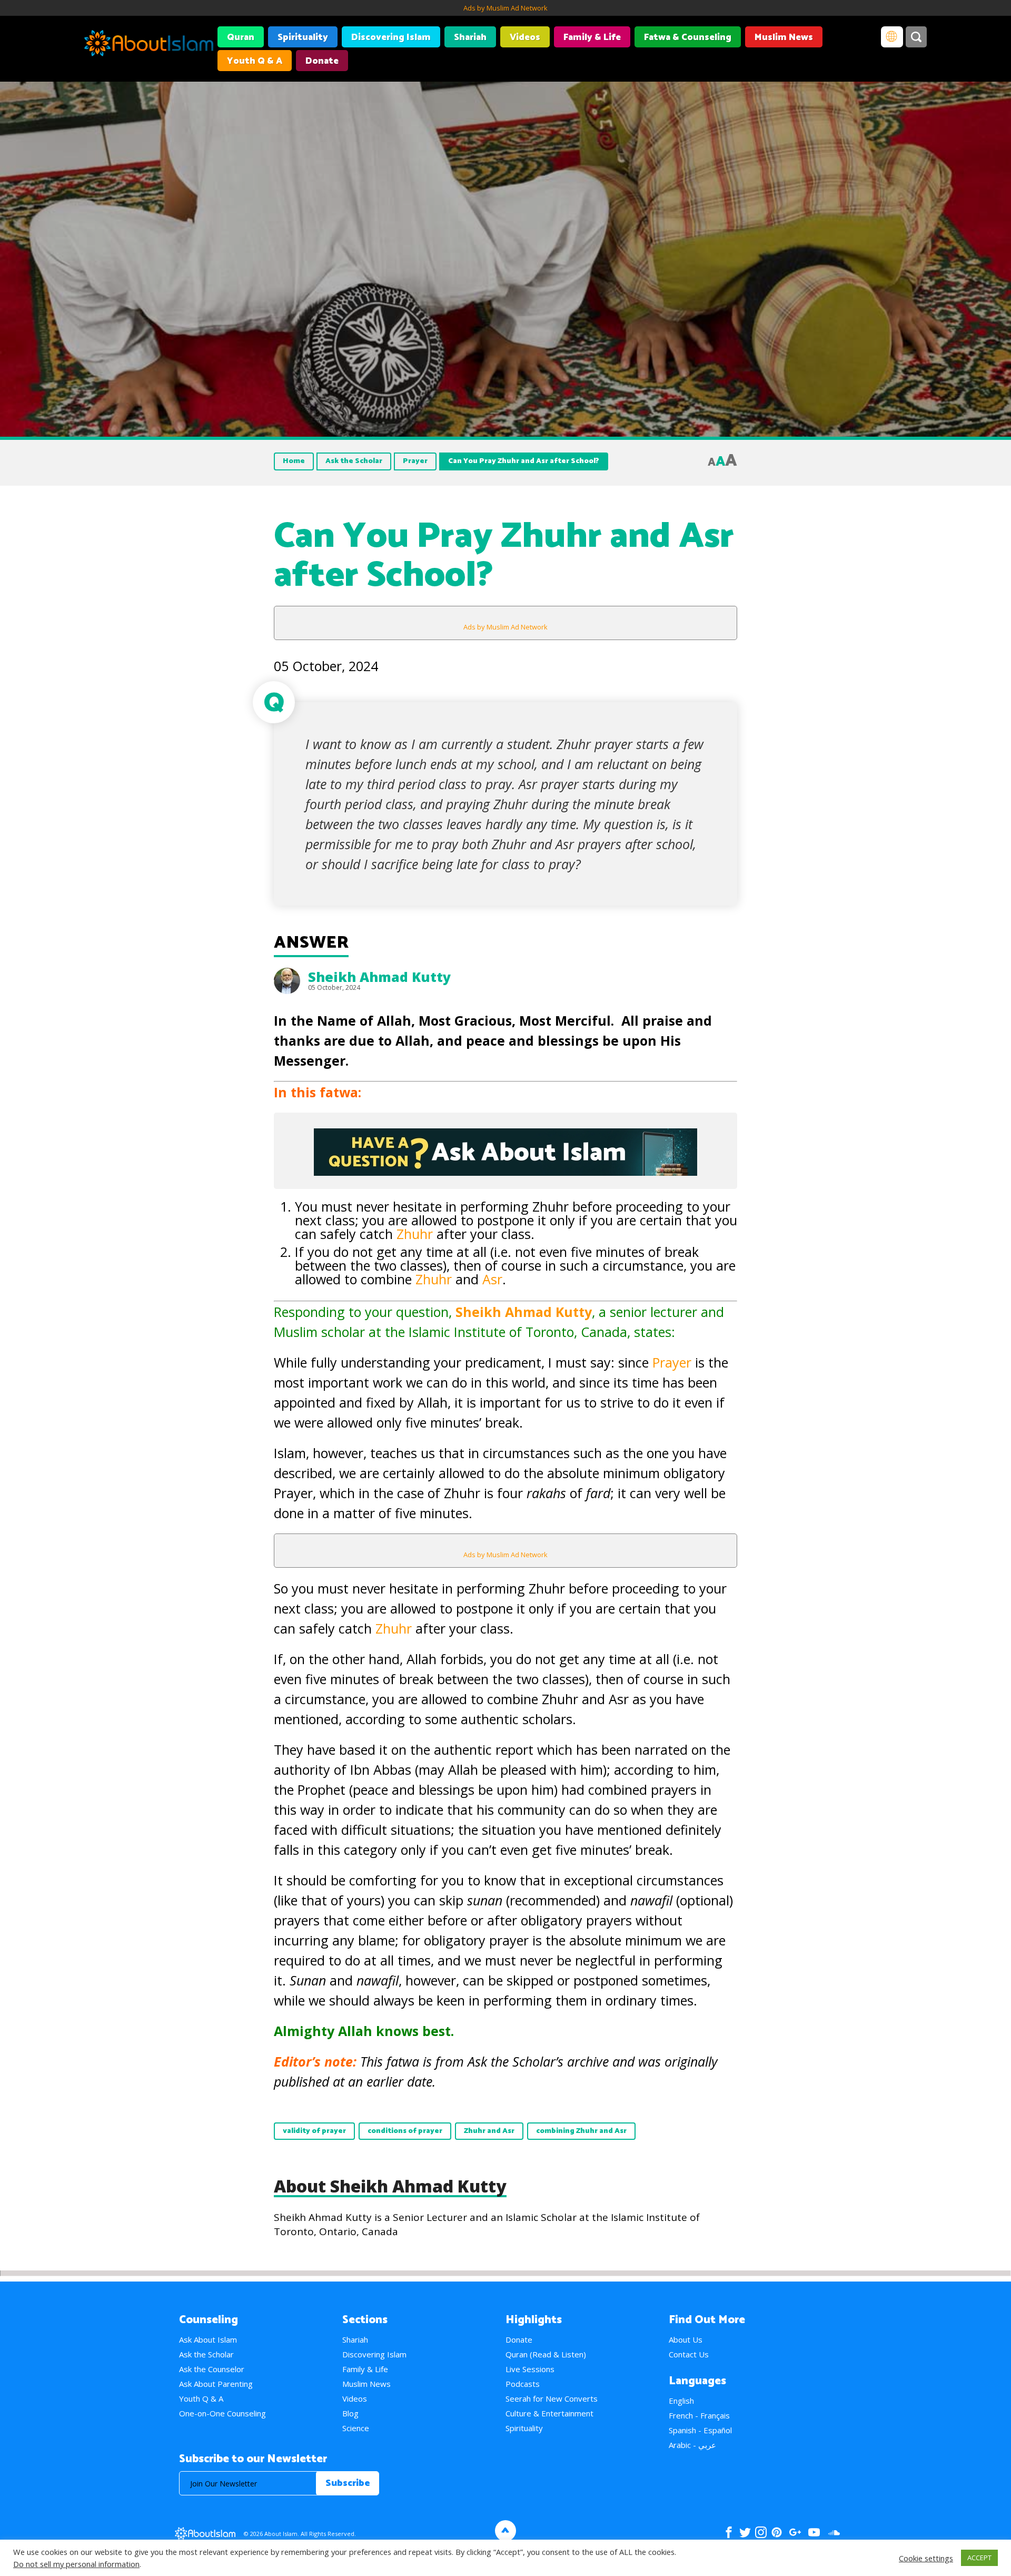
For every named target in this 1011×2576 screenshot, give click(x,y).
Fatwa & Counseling (688, 37)
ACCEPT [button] (979, 2558)
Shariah (470, 37)
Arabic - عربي (692, 2445)
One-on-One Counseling (222, 2413)
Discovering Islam (391, 37)
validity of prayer (314, 2131)
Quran (241, 37)
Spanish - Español (700, 2430)
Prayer (415, 461)
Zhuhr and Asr (489, 2131)
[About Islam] (149, 45)
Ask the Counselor (212, 2369)
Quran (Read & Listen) (546, 2354)
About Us (686, 2339)
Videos (525, 37)
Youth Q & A (255, 61)
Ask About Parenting (216, 2384)
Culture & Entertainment (549, 2413)
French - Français (699, 2415)
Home (294, 461)
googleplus (795, 2532)
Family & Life (592, 37)
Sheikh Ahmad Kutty (379, 977)
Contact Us (689, 2354)
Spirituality (303, 37)
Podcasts (523, 2384)
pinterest (777, 2532)
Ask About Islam (208, 2339)
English (681, 2401)
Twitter (745, 2532)
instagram (761, 2532)
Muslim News (784, 37)
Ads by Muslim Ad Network (506, 8)
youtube (814, 2532)
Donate (322, 61)
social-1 (834, 2532)
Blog (350, 2413)
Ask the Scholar (354, 461)
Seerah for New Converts (552, 2398)
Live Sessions (530, 2369)
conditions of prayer (405, 2131)
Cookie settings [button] (926, 2558)
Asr (492, 1279)
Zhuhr (417, 1234)
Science (356, 2428)
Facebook (729, 2532)
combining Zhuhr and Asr (581, 2131)
